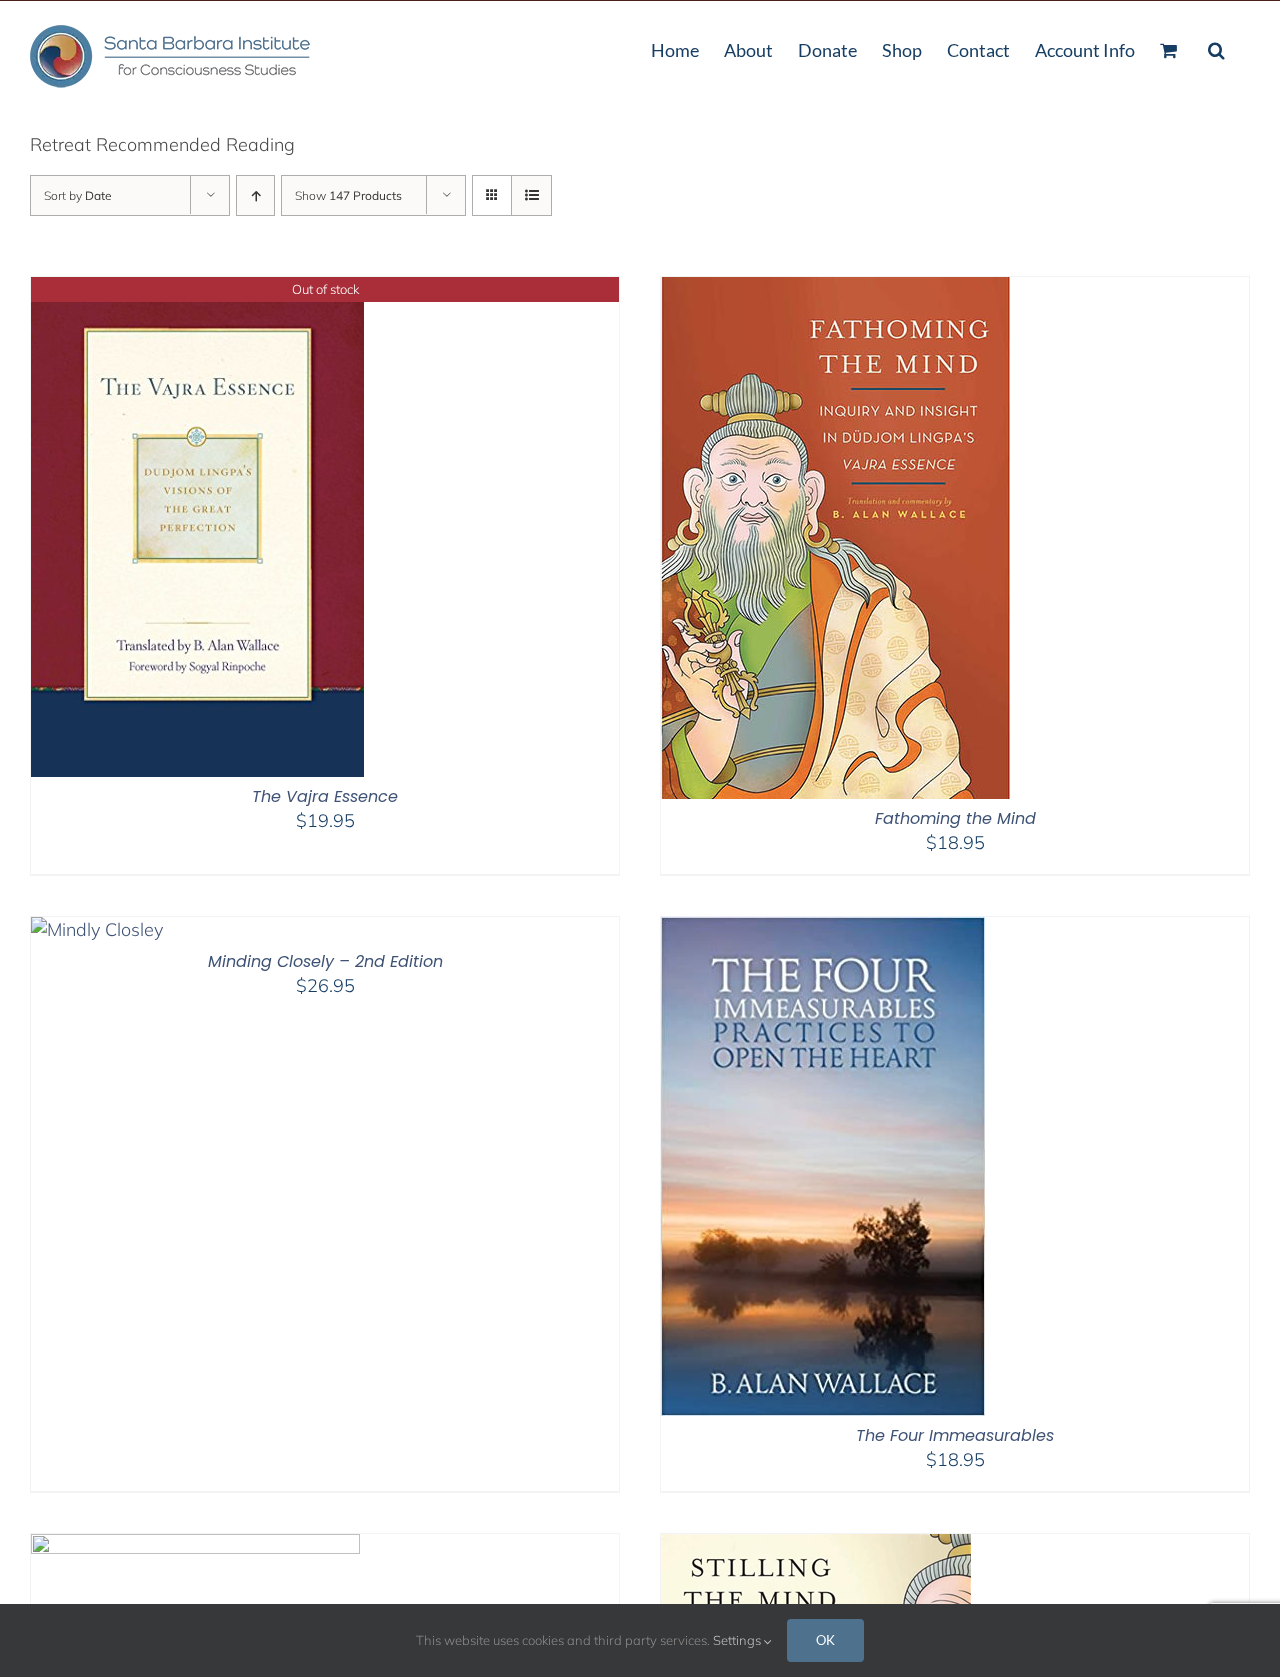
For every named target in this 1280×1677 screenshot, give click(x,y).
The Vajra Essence (325, 796)
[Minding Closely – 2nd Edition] (97, 929)
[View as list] (531, 195)
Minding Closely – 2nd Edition (325, 961)
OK (825, 1640)
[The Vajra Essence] (197, 289)
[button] (1216, 48)
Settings (738, 1640)
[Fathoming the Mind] (836, 289)
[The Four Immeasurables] (823, 929)
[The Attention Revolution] (195, 1546)
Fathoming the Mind (955, 818)
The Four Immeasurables (955, 1435)
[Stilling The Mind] (816, 1546)
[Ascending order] (255, 195)
